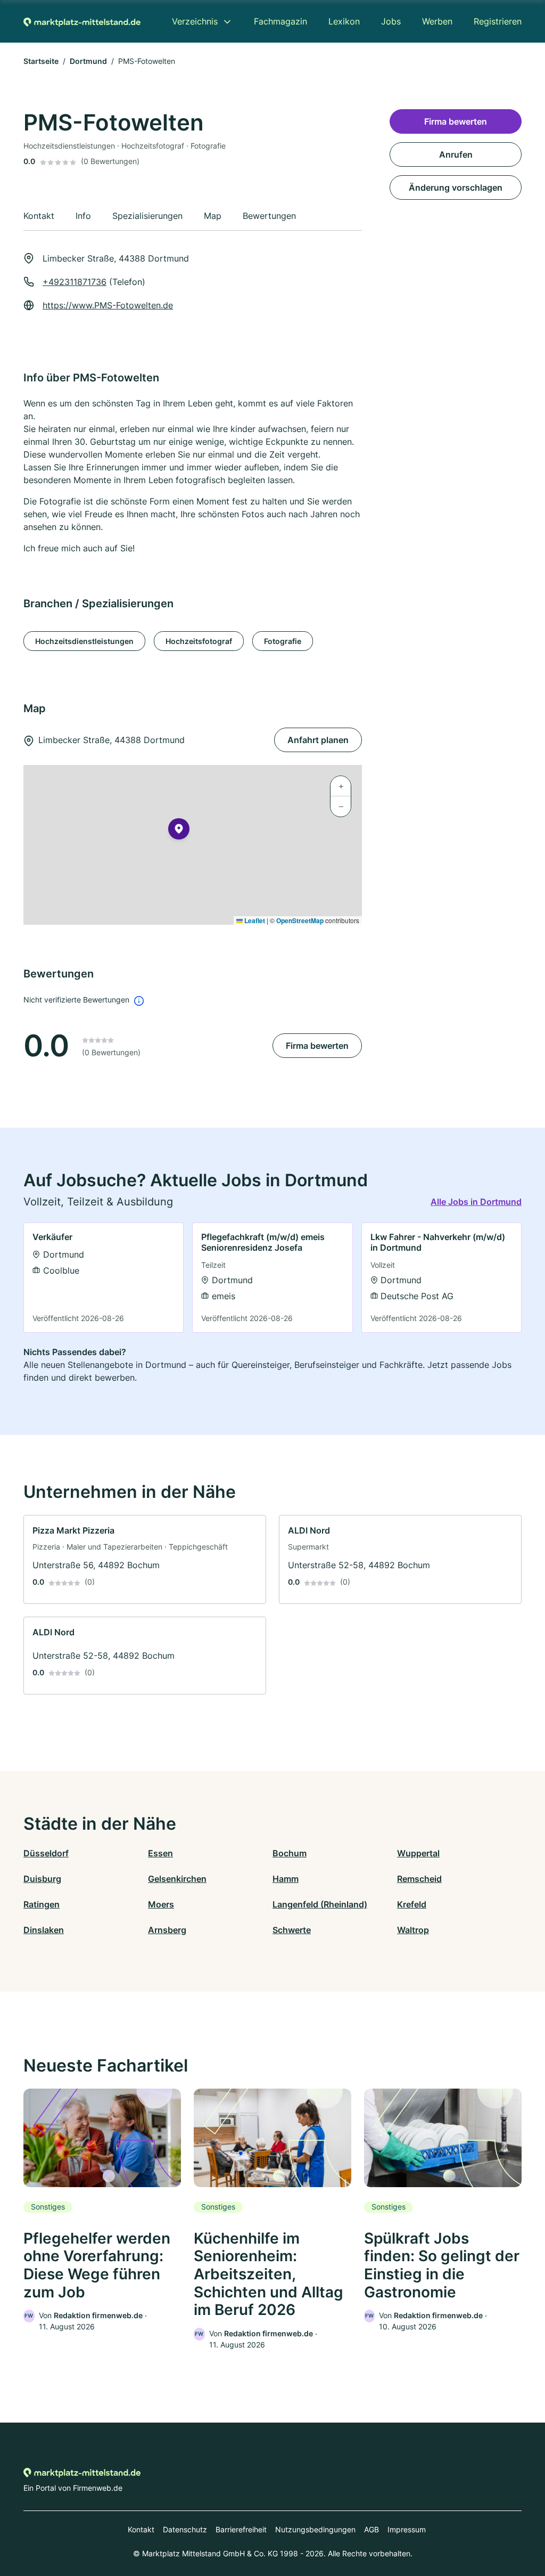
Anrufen (456, 154)
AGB (371, 2529)
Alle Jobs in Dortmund (476, 1202)
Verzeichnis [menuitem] (195, 21)
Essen (160, 1853)
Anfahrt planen (318, 740)
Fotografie (283, 641)
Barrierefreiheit (241, 2529)
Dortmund (88, 61)
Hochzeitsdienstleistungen (84, 641)
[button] (179, 831)
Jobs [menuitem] (391, 21)
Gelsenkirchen (177, 1879)
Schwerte (292, 1930)
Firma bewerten (317, 1046)
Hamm (286, 1879)
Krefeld (412, 1904)
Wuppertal (418, 1853)
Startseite (41, 61)
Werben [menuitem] (437, 21)
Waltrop (413, 1930)
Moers (161, 1904)
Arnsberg (167, 1930)
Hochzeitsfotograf (199, 641)
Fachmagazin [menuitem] (280, 21)
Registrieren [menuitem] (498, 21)
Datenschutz (185, 2529)
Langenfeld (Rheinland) (320, 1904)
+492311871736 (75, 282)
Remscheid (419, 1879)
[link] (104, 1278)
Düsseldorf (46, 1853)
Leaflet (254, 920)
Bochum (290, 1853)
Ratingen (42, 1904)
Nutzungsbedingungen (315, 2529)
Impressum (407, 2529)
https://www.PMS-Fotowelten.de (108, 305)
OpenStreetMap (300, 920)
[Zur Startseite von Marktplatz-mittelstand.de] (82, 21)
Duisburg (42, 1879)
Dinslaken (44, 1930)
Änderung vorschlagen (456, 188)
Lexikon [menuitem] (344, 21)
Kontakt (141, 2529)
